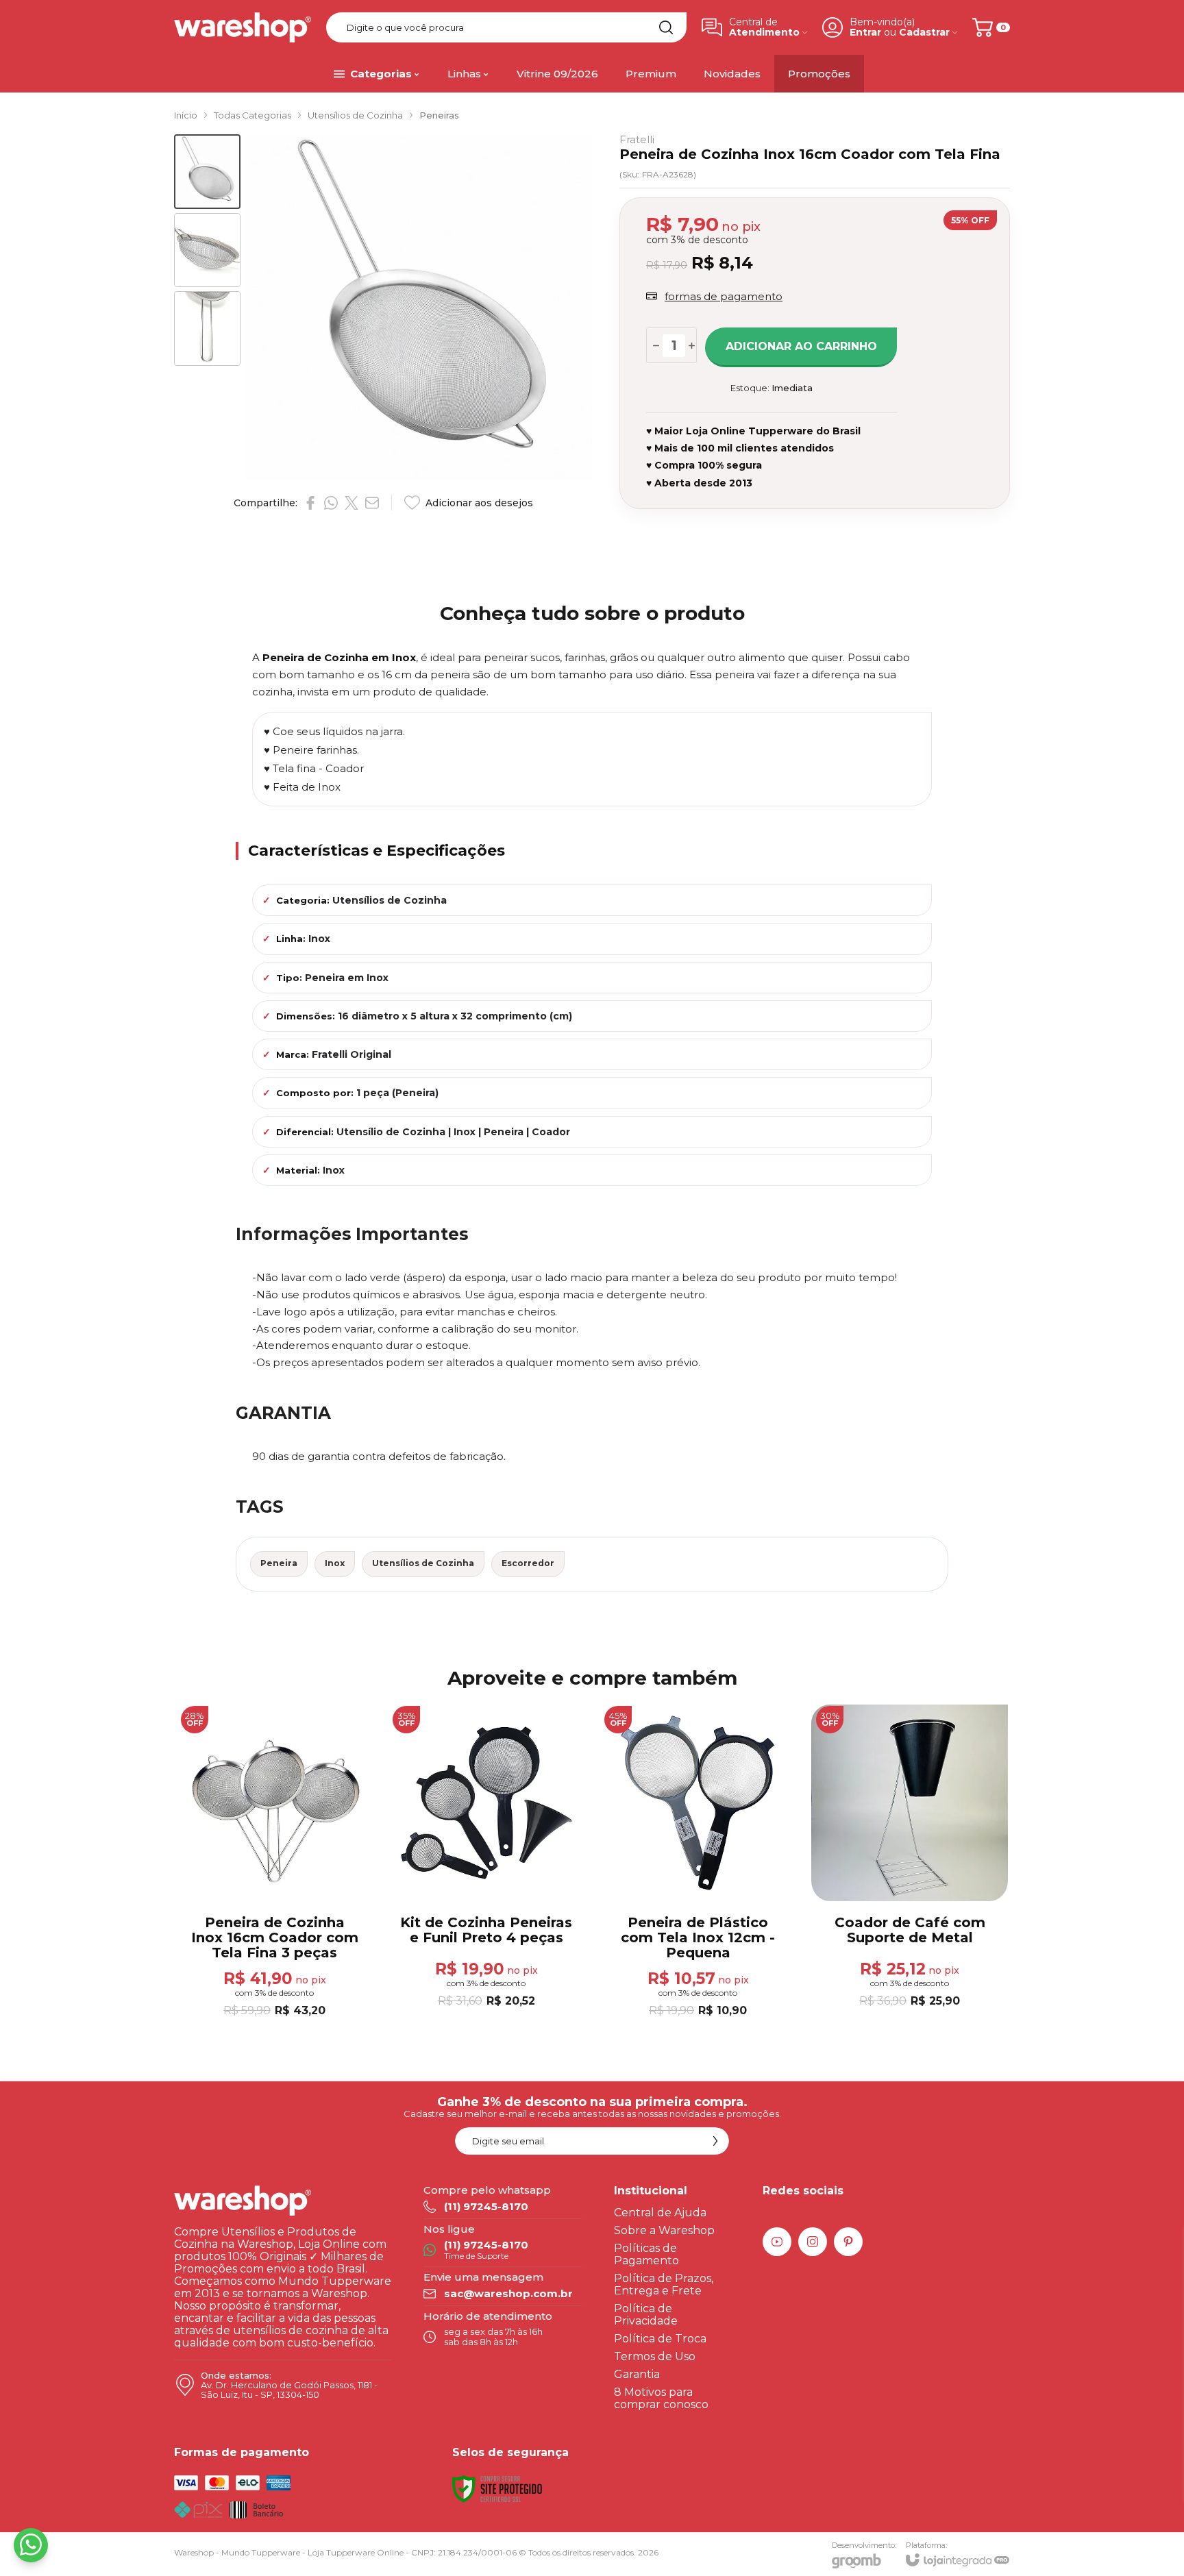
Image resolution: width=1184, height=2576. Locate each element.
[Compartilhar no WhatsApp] (331, 503)
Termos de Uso (655, 2356)
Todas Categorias (252, 115)
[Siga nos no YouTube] (777, 2242)
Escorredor (528, 1563)
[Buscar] (666, 27)
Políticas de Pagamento (646, 2254)
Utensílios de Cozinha (355, 115)
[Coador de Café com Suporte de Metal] (910, 1862)
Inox (335, 1563)
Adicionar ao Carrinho (801, 346)
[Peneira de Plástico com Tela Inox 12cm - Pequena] (698, 1862)
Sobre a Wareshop (664, 2230)
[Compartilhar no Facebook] (310, 503)
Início (186, 115)
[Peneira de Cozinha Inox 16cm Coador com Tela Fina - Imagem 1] (207, 172)
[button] (207, 172)
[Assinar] (715, 2141)
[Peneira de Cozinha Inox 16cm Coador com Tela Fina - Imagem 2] (207, 250)
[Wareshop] (243, 27)
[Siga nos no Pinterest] (848, 2242)
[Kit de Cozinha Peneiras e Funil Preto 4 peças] (486, 1862)
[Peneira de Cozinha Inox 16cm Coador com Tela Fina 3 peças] (274, 1862)
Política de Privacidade (646, 2315)
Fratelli (637, 139)
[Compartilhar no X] (351, 503)
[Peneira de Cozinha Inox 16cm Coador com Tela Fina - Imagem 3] (207, 329)
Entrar (865, 33)
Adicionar (301, 1936)
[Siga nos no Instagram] (813, 2242)
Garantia (637, 2374)
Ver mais (698, 1937)
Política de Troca (660, 2339)
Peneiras (439, 115)
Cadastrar (924, 33)
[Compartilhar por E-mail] (372, 503)
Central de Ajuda (660, 2213)
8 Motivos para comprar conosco (661, 2398)
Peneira (279, 1563)
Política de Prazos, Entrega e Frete (664, 2284)
